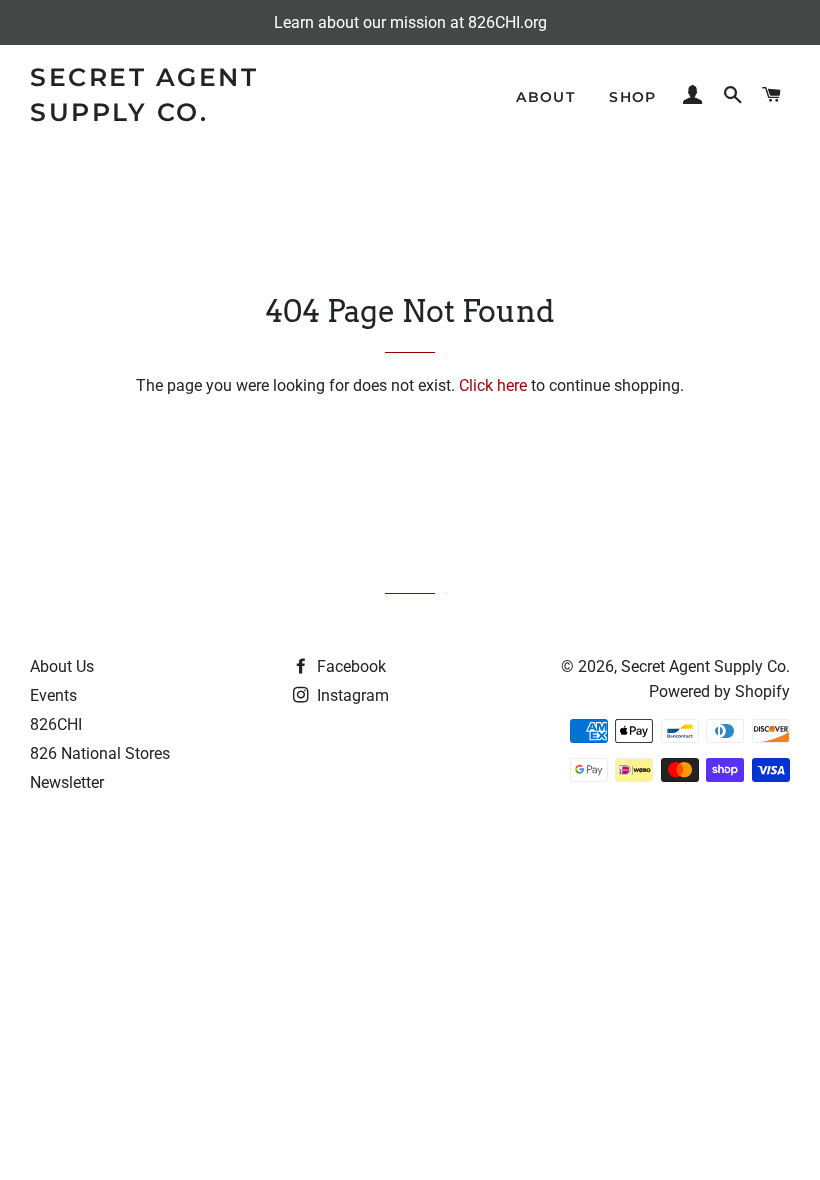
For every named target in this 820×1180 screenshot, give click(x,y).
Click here (493, 385)
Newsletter (67, 782)
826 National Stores (100, 753)
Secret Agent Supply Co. (144, 94)
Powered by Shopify (719, 691)
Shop (633, 97)
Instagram (351, 695)
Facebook (349, 666)
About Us (62, 666)
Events (53, 695)
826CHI (56, 724)
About (545, 97)
